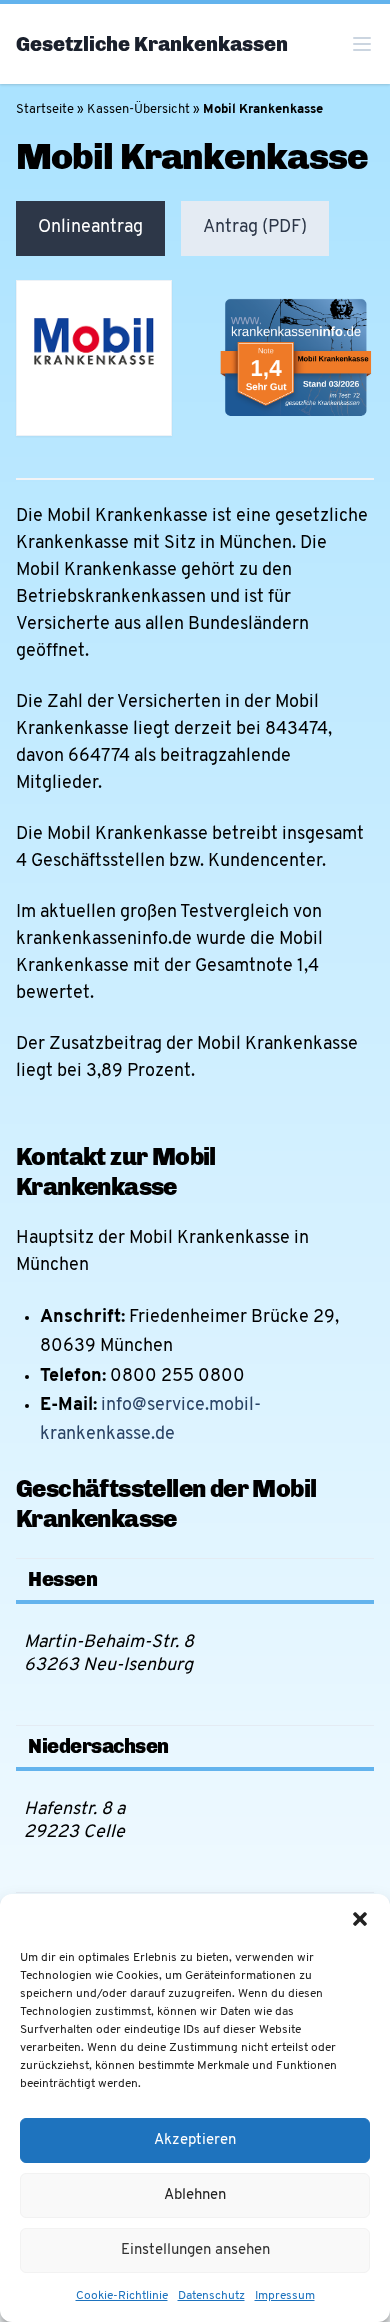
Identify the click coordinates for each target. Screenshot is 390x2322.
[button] (360, 1919)
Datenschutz (211, 2296)
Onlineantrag (90, 228)
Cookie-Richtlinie (122, 2296)
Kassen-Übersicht (138, 109)
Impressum (285, 2296)
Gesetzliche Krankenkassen (152, 44)
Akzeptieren (195, 2140)
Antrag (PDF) (255, 228)
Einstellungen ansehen (195, 2250)
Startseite (45, 109)
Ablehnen (195, 2195)
